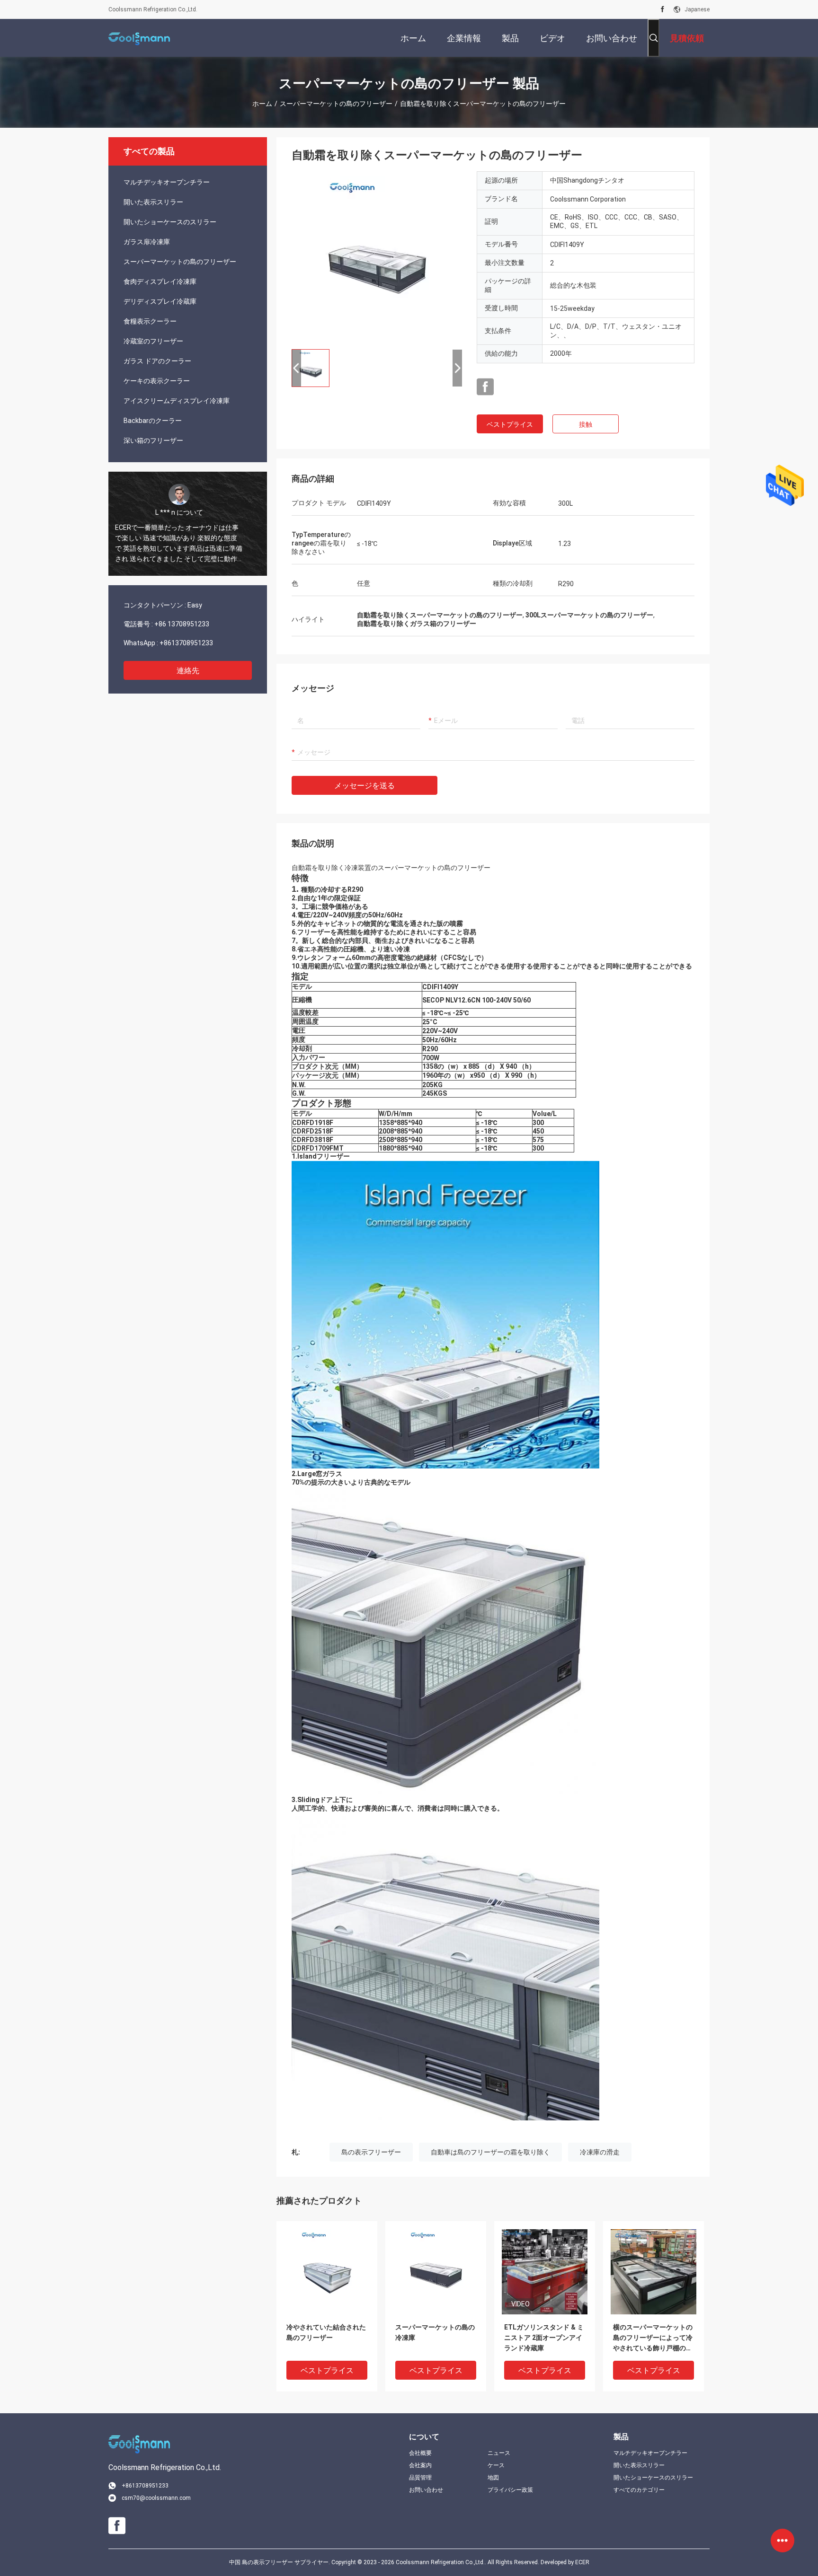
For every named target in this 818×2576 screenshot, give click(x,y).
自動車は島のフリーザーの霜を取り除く (490, 2152)
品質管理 (420, 2478)
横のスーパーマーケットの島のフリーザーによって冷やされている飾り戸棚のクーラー (653, 2338)
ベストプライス (510, 424)
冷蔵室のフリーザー (153, 341)
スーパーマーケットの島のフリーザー (336, 104)
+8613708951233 (186, 643)
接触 (586, 424)
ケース (496, 2465)
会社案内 (420, 2465)
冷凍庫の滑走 (600, 2152)
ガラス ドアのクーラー (157, 361)
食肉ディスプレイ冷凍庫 (160, 281)
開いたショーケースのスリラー (170, 222)
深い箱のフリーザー (153, 440)
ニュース (499, 2453)
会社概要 (420, 2453)
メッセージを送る (365, 786)
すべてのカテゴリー (639, 2490)
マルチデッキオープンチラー (167, 182)
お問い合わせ (426, 2490)
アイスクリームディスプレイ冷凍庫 (177, 401)
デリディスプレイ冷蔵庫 (160, 301)
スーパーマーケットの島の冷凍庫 (435, 2332)
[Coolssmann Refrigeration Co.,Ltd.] (139, 38)
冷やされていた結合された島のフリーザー (326, 2332)
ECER (582, 2562)
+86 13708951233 (182, 624)
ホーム (262, 104)
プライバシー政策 (510, 2490)
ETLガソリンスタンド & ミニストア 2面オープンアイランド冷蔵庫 (544, 2338)
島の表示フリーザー (371, 2152)
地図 (493, 2478)
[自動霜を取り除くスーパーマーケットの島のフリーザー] (377, 256)
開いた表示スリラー (153, 202)
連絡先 (188, 671)
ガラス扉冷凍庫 (147, 242)
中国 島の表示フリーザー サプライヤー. (280, 2562)
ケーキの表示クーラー (157, 381)
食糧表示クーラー (150, 321)
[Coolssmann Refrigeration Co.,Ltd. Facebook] (662, 9)
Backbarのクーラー (153, 421)
